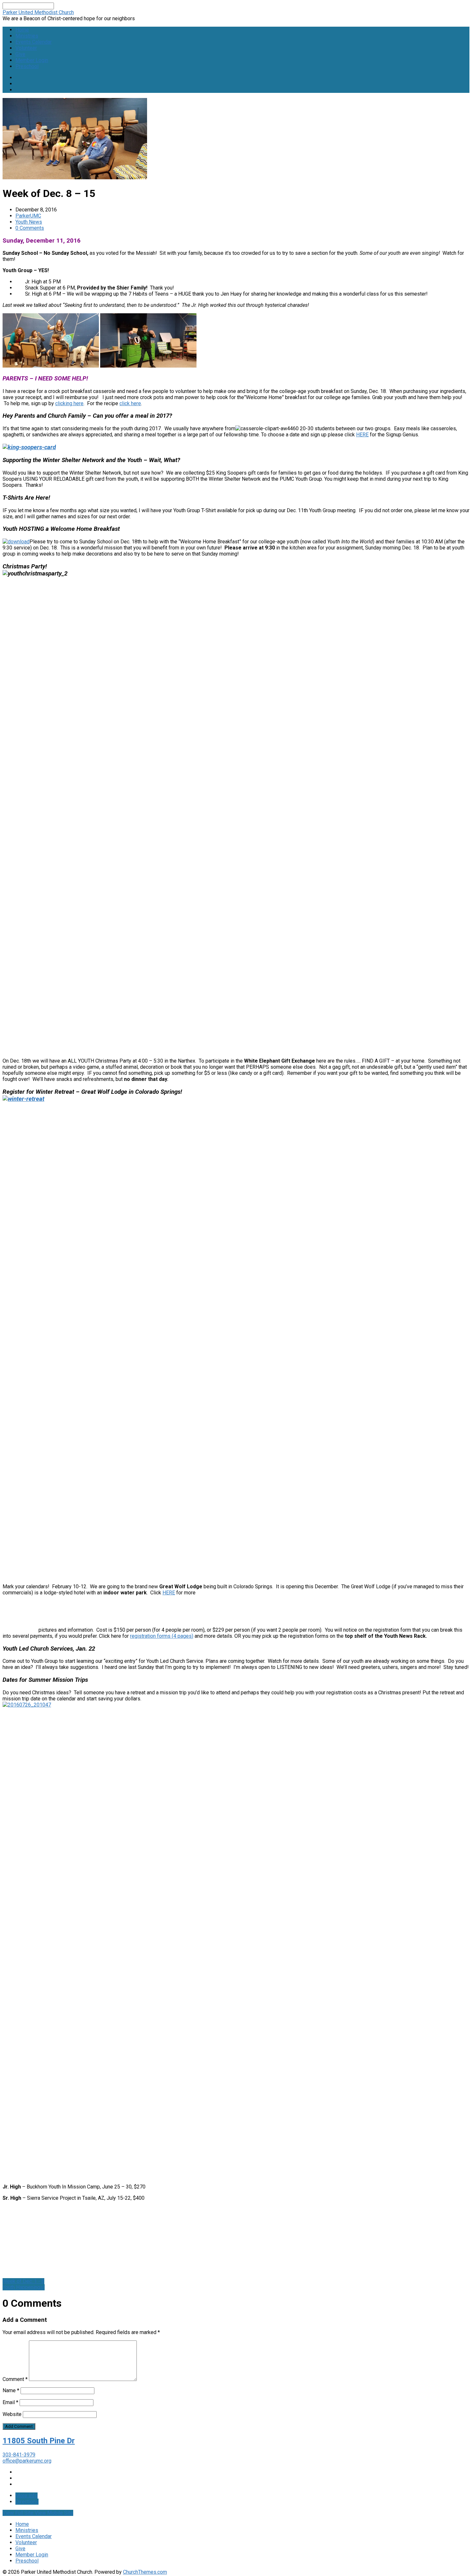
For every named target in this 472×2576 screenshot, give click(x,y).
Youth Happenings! (24, 2287)
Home (22, 30)
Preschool (27, 66)
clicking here (69, 403)
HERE (362, 435)
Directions (27, 2502)
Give (20, 54)
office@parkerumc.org (27, 2461)
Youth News (29, 222)
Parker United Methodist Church (38, 12)
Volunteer (26, 48)
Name (11, 2390)
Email (10, 2402)
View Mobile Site (54, 2513)
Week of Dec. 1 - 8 (23, 2281)
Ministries (27, 36)
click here (130, 403)
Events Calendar (34, 42)
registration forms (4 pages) (162, 1636)
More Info (26, 2496)
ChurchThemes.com (145, 2572)
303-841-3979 (19, 2455)
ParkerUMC (28, 216)
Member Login (32, 60)
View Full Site (19, 2513)
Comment (15, 2379)
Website (12, 2414)
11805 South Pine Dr (39, 2441)
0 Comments (30, 228)
